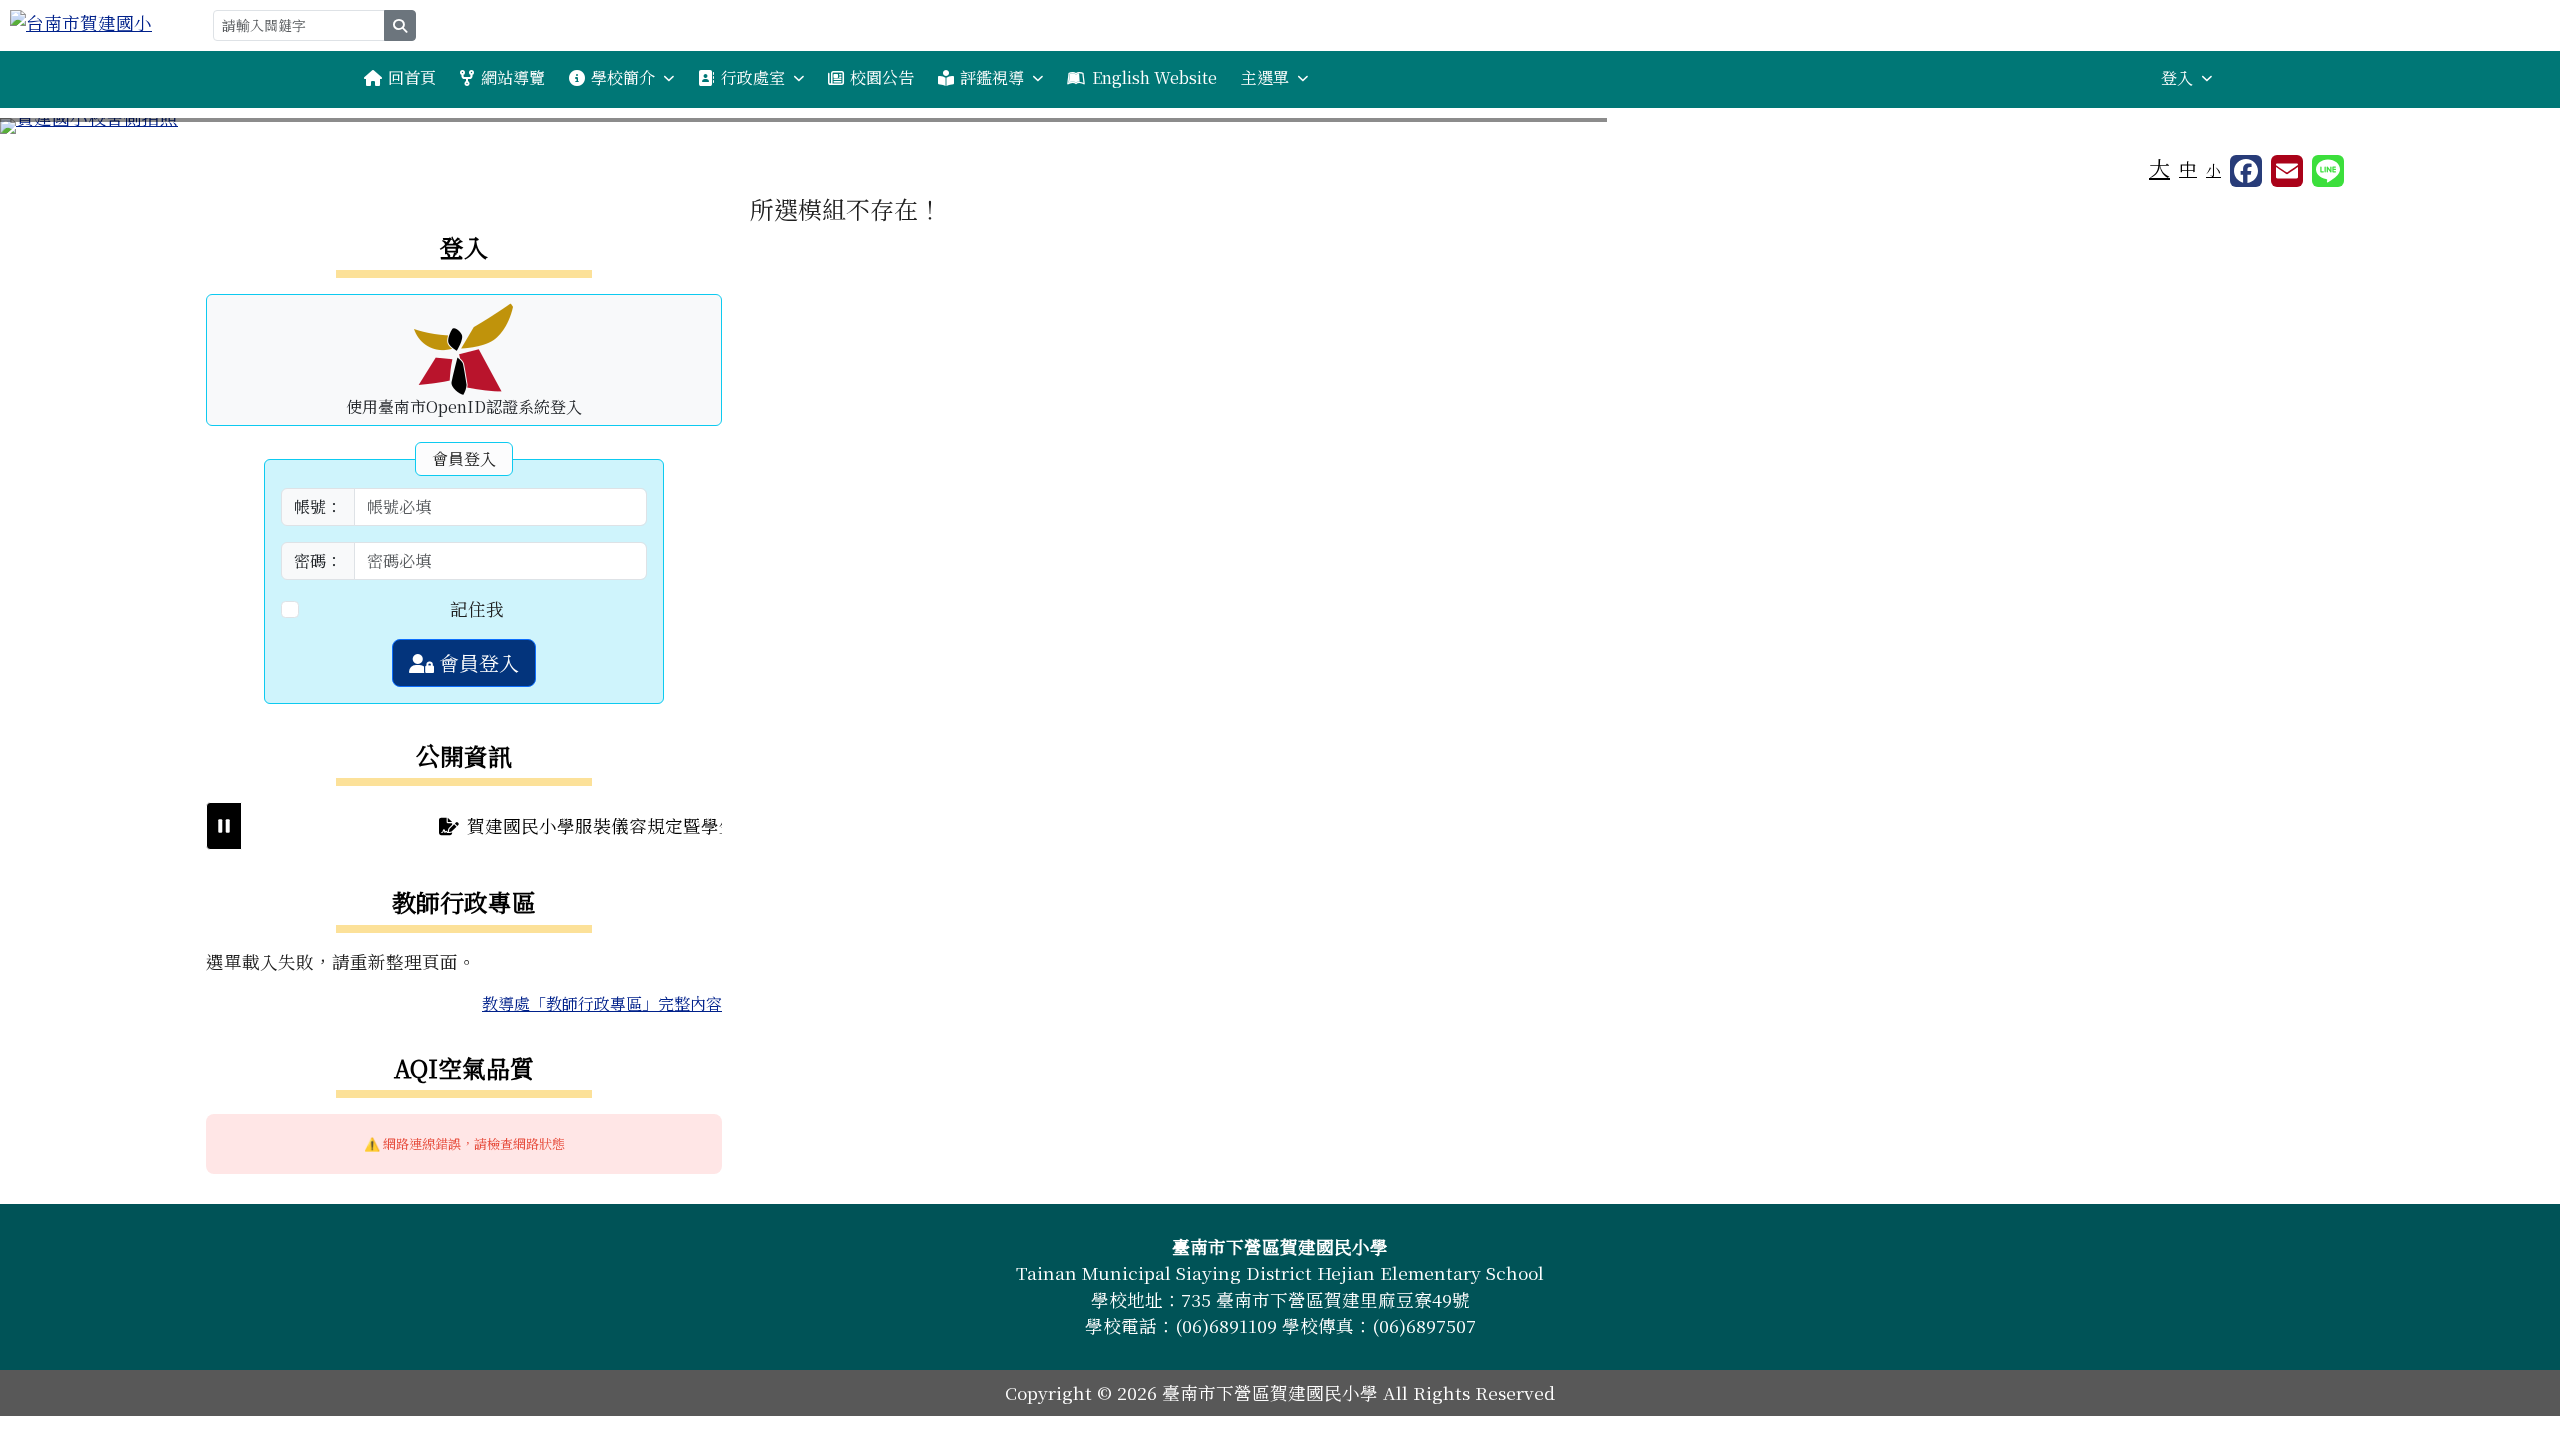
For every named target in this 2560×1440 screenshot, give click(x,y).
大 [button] (2159, 167)
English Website (1154, 77)
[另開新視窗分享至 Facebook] (2246, 171)
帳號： (318, 506)
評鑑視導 (992, 77)
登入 (2177, 77)
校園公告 (882, 77)
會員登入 (476, 662)
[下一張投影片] (2512, 130)
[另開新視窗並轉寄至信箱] (2287, 171)
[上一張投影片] (48, 130)
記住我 (477, 608)
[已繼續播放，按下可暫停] (224, 826)
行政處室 (753, 77)
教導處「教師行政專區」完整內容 (602, 1003)
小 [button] (2213, 169)
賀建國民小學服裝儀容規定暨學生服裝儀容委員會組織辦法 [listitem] (670, 825)
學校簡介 (623, 77)
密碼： (318, 560)
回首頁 (412, 77)
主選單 (1265, 77)
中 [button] (2188, 168)
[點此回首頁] (1280, 126)
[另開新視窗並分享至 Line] (2328, 171)
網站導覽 (513, 77)
